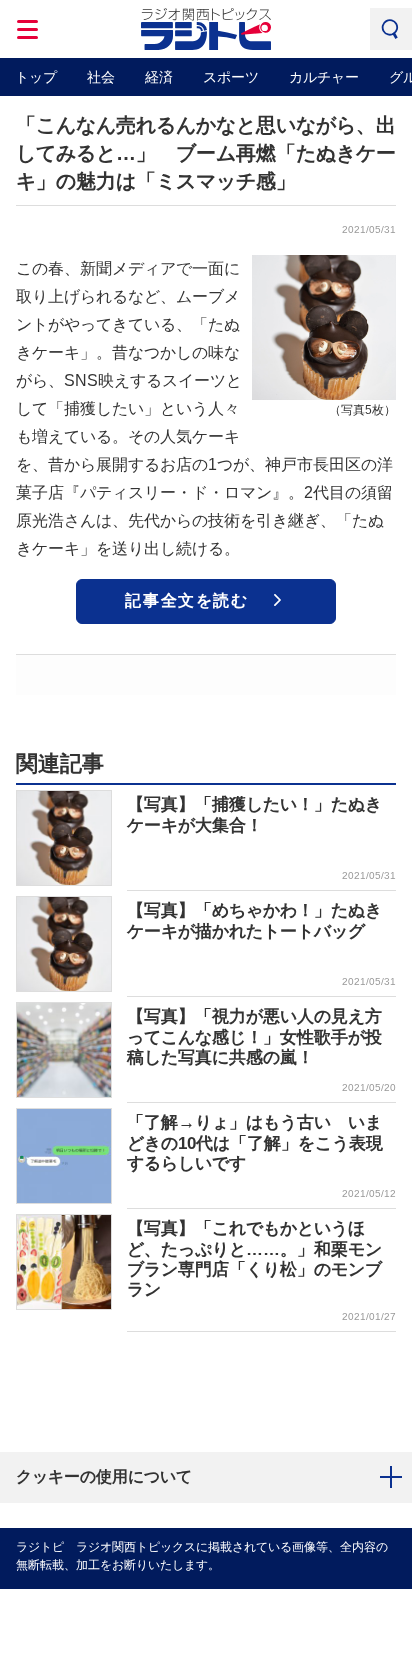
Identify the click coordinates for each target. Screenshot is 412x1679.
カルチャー (324, 77)
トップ (36, 77)
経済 (159, 77)
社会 (101, 77)
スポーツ (231, 77)
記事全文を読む (186, 600)
